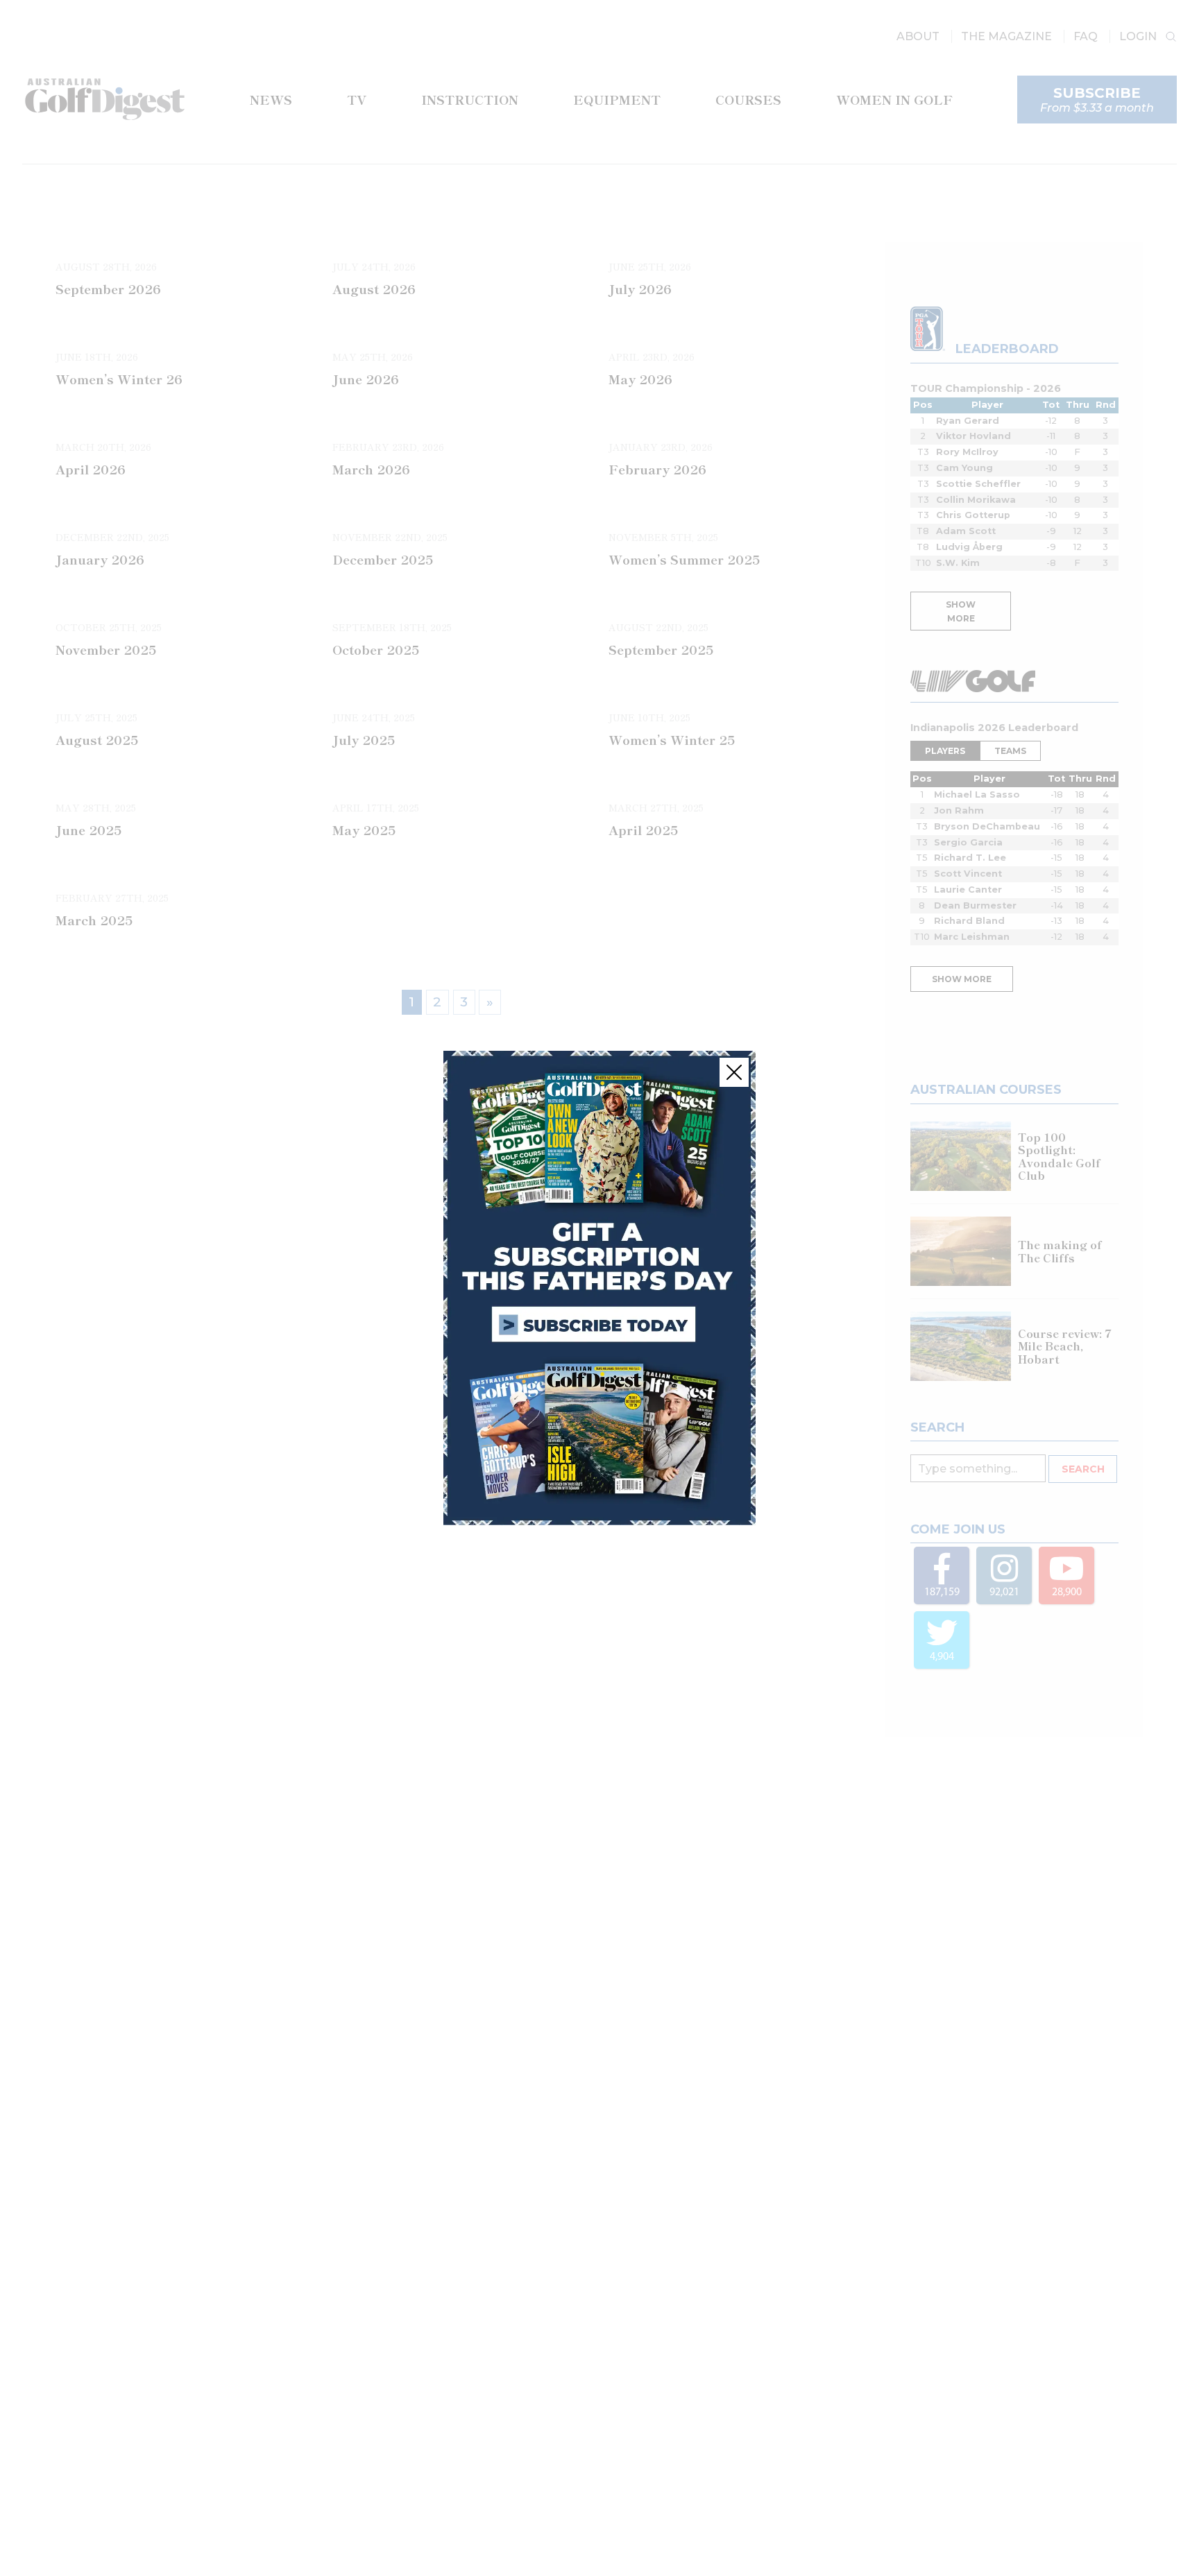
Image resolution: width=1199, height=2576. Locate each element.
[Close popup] (734, 1072)
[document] (599, 1288)
